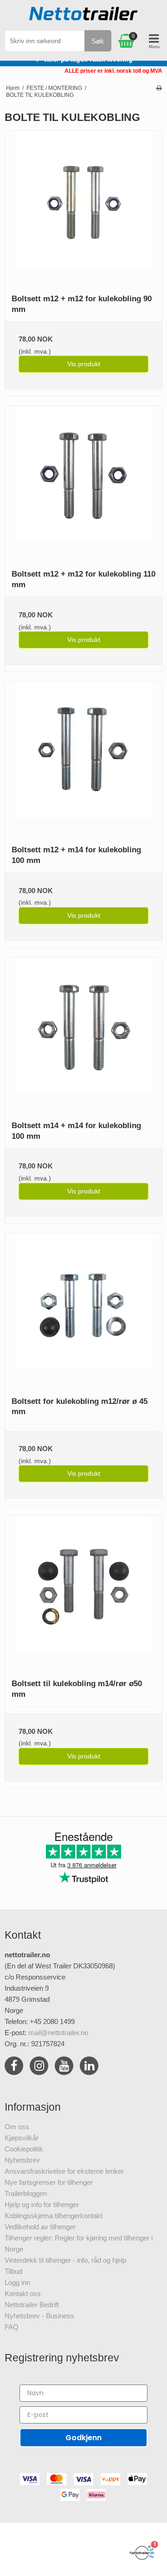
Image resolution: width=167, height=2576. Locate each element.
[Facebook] (14, 2067)
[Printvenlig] (159, 88)
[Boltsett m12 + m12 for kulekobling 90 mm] (83, 209)
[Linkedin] (89, 2067)
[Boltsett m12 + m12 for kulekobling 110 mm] (83, 484)
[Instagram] (39, 2067)
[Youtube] (64, 2067)
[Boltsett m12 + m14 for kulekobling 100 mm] (83, 760)
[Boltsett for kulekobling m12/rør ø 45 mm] (83, 1312)
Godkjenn (83, 2438)
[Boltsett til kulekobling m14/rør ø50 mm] (83, 1594)
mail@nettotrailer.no (58, 2033)
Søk (98, 41)
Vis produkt (84, 364)
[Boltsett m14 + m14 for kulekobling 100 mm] (83, 1036)
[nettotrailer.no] (83, 16)
